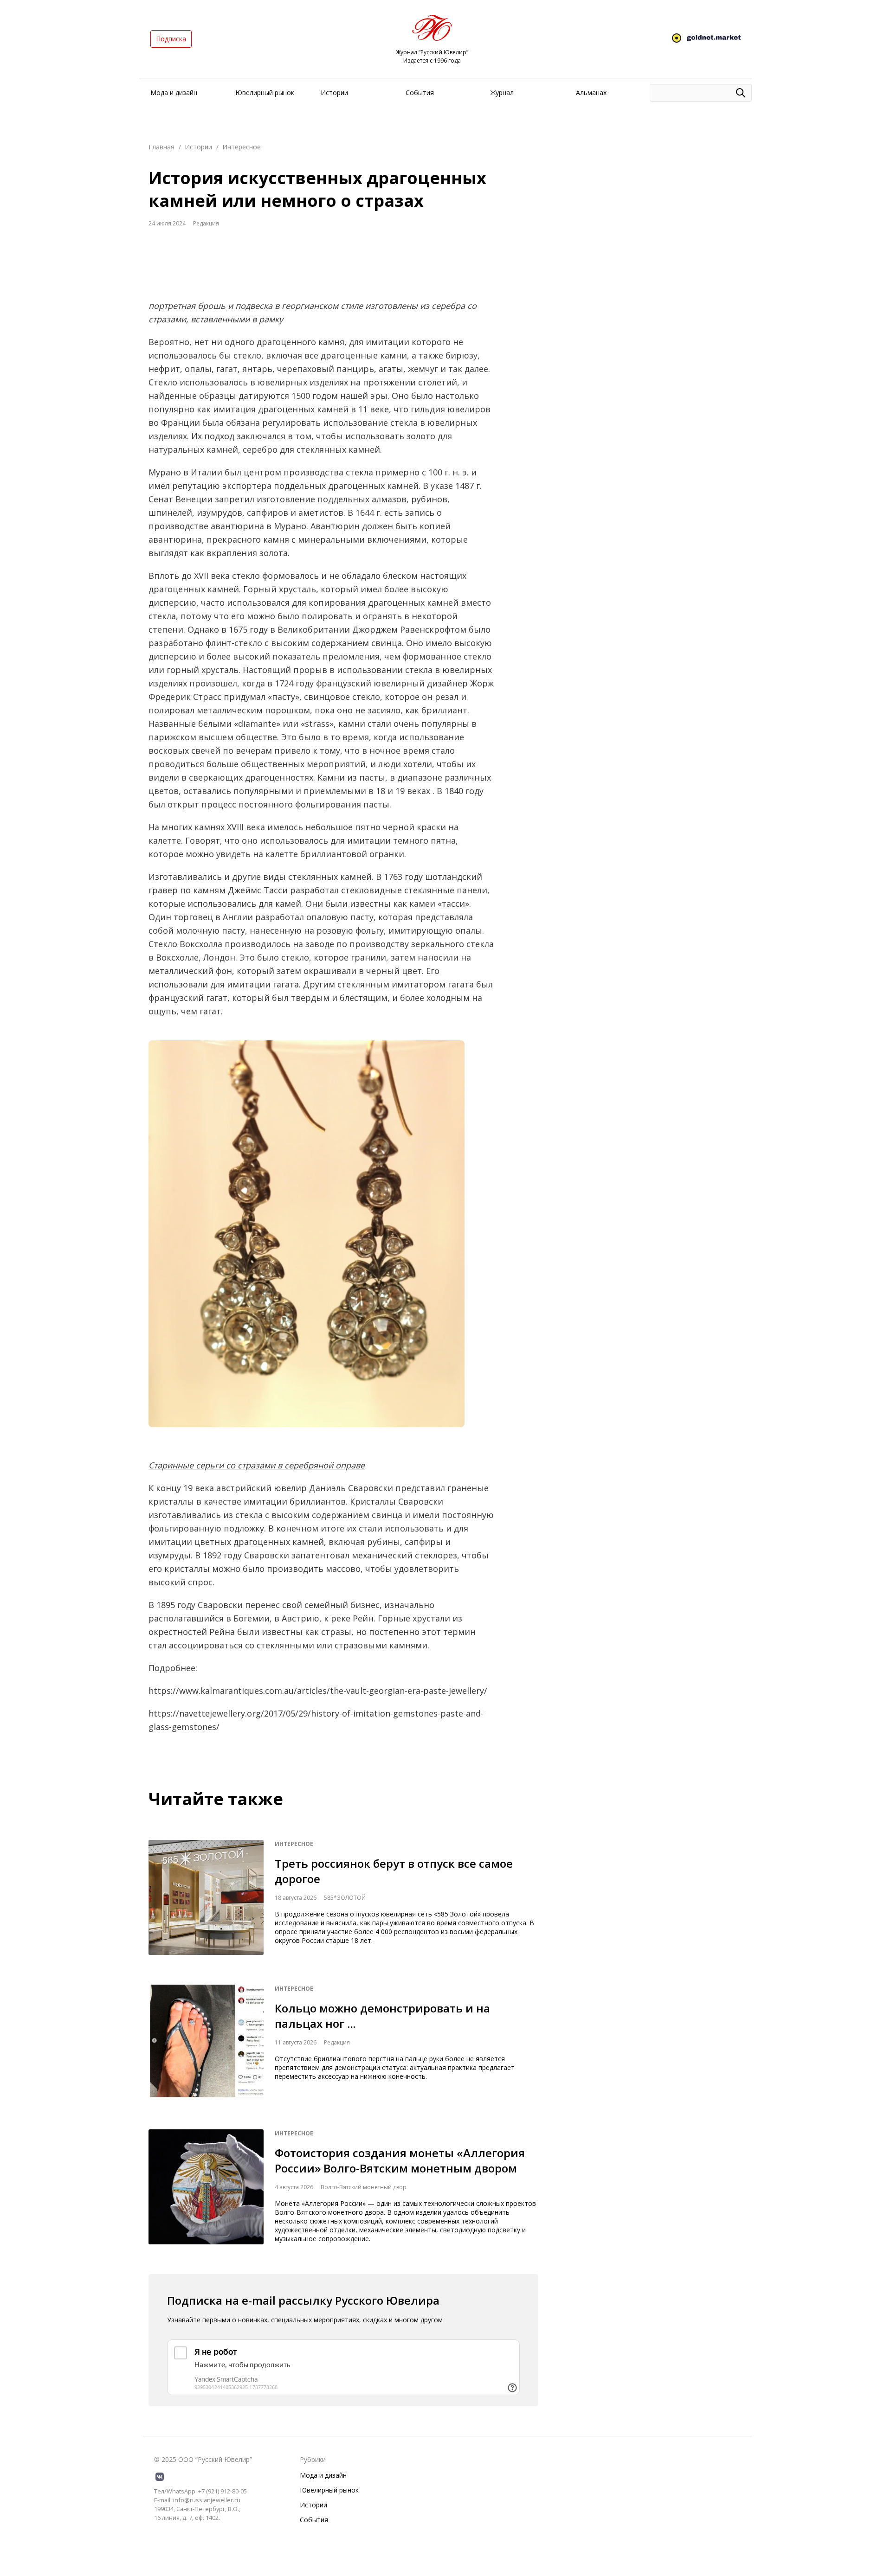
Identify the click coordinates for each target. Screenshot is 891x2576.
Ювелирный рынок (265, 93)
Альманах (591, 93)
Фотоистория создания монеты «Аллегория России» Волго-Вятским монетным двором (400, 2160)
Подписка (171, 39)
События (420, 93)
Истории (334, 93)
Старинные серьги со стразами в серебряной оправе (257, 1465)
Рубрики (313, 2459)
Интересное (242, 147)
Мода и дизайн (174, 93)
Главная (161, 147)
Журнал (502, 93)
